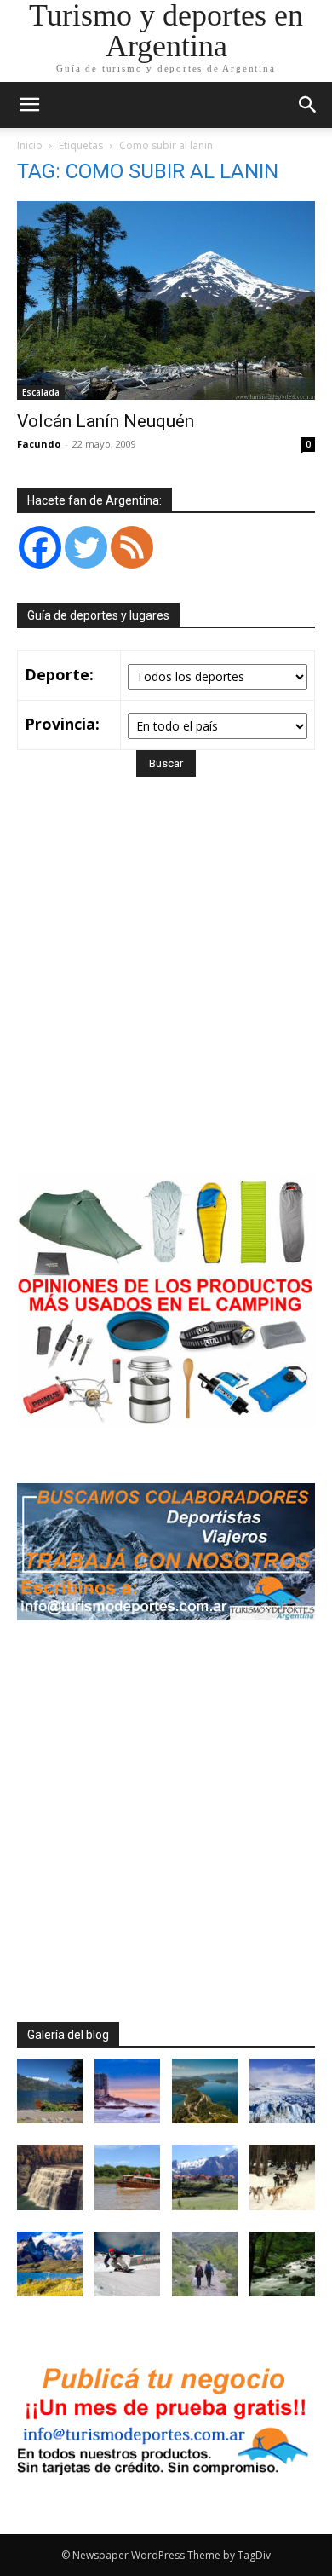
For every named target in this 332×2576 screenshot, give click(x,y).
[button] (308, 105)
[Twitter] (86, 547)
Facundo (39, 444)
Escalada (41, 392)
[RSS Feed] (132, 547)
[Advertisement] (166, 1000)
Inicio (30, 145)
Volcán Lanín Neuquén (106, 421)
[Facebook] (40, 547)
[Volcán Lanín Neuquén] (166, 300)
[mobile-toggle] (29, 105)
